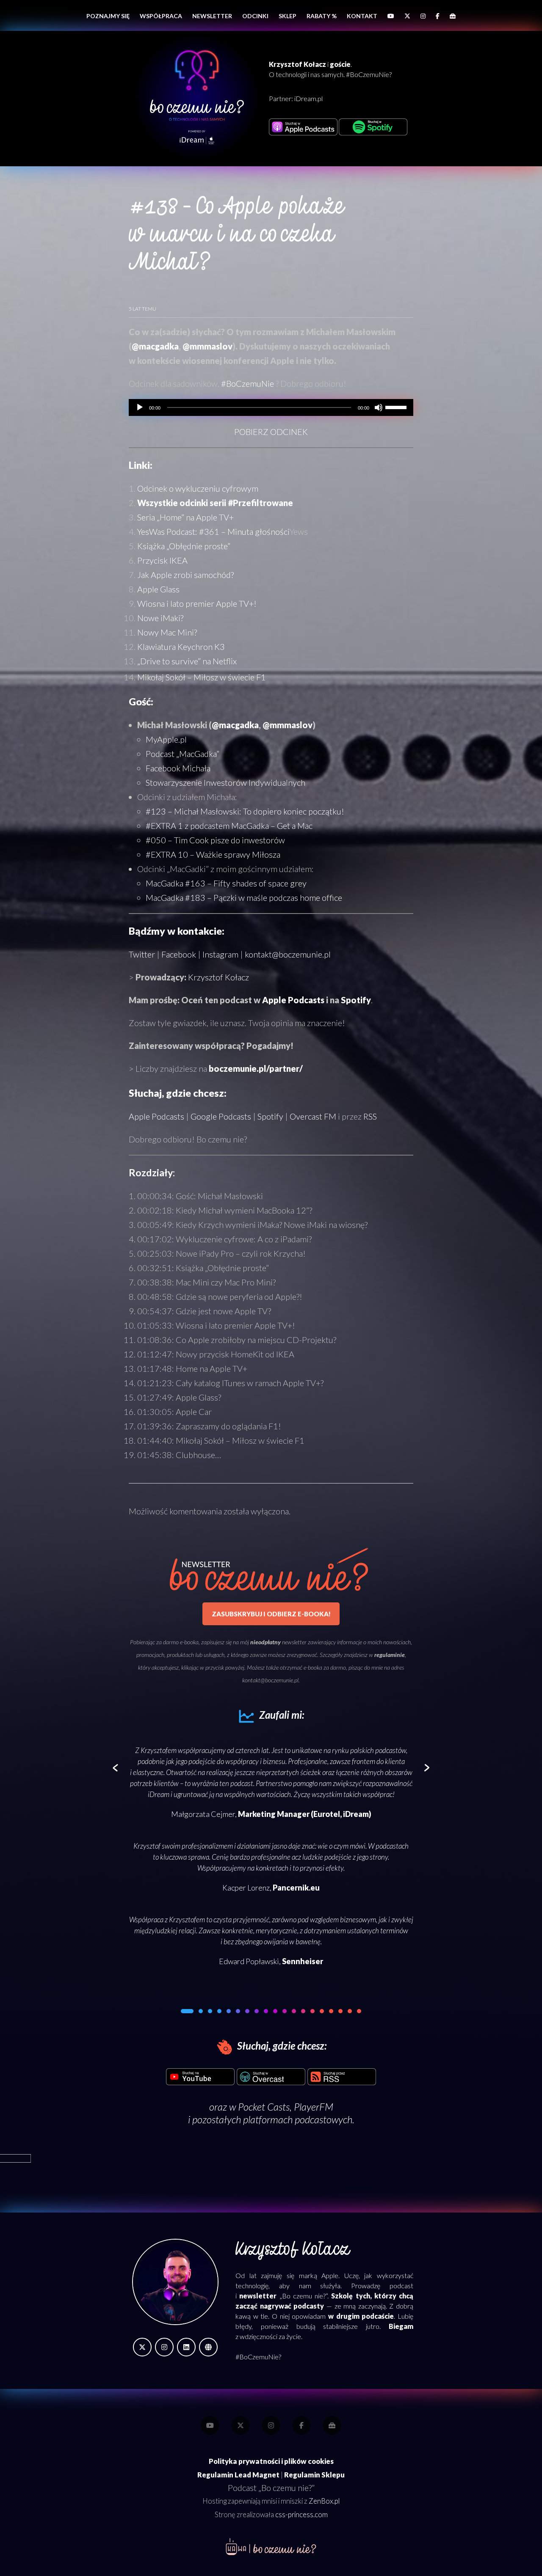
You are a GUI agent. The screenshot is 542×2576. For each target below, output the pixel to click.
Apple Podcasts (293, 1000)
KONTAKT (362, 16)
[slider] (397, 407)
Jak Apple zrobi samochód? (185, 575)
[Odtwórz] (140, 407)
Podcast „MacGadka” (183, 754)
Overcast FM (313, 1116)
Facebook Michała (178, 768)
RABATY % (322, 16)
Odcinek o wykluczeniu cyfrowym (198, 488)
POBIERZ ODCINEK (271, 432)
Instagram (220, 954)
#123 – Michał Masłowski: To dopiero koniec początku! (245, 811)
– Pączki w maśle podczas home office (244, 897)
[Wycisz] (379, 407)
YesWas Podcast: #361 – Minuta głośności (213, 531)
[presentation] (116, 1768)
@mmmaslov (207, 346)
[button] (183, 2011)
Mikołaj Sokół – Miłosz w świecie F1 (202, 677)
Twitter (142, 954)
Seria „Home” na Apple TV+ (185, 517)
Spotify (356, 1000)
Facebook (179, 954)
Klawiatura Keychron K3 (181, 647)
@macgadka (155, 346)
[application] (271, 407)
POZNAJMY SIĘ (108, 16)
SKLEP (288, 16)
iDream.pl (308, 98)
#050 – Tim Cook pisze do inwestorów (215, 840)
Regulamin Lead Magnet (238, 2475)
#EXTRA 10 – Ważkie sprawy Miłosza (213, 854)
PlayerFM (314, 2107)
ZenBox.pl (324, 2501)
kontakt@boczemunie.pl (288, 954)
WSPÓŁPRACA (161, 16)
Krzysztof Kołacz (218, 977)
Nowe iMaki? (160, 618)
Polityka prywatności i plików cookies (271, 2461)
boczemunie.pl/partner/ (256, 1068)
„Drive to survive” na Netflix (187, 661)
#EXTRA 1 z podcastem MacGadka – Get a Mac (229, 826)
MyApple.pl (166, 739)
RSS (370, 1116)
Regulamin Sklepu (314, 2475)
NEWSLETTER (212, 16)
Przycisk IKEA (162, 560)
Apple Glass (158, 589)
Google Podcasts (221, 1116)
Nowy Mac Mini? (167, 632)
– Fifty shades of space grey (226, 883)
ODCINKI (255, 16)
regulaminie (390, 1655)
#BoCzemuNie (247, 383)
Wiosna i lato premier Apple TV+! (197, 603)
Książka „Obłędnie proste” (184, 546)
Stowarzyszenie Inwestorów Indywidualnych (225, 782)
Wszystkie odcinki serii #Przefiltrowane (215, 503)
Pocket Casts (264, 2107)
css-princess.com (301, 2515)
